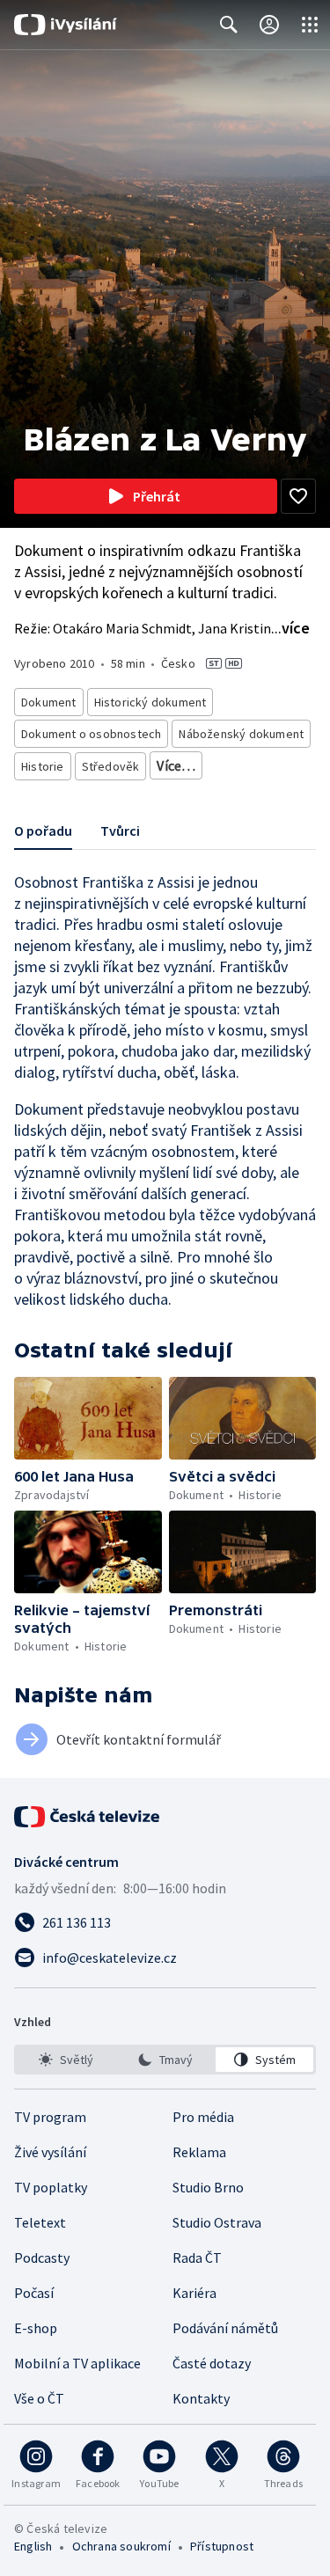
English (33, 2546)
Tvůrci (120, 831)
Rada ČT (197, 2258)
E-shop (36, 2328)
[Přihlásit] (269, 25)
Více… (176, 765)
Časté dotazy (212, 2363)
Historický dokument (150, 702)
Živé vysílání (50, 2152)
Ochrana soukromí (121, 2546)
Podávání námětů (225, 2328)
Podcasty (42, 2258)
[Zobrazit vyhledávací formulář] (229, 25)
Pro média (203, 2117)
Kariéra (194, 2293)
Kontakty (201, 2398)
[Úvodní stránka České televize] (88, 1817)
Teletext (40, 2222)
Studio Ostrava (217, 2222)
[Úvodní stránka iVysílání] (66, 25)
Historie (43, 766)
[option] (66, 2060)
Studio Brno (208, 2187)
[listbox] (165, 2060)
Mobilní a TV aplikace (77, 2363)
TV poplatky (51, 2187)
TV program (50, 2117)
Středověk (111, 766)
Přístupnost (222, 2546)
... (290, 628)
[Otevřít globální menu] (310, 25)
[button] (88, 1418)
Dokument (49, 702)
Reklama (199, 2152)
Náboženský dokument (241, 734)
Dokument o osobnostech (91, 734)
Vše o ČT (39, 2398)
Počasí (34, 2293)
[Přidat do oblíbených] (298, 496)
